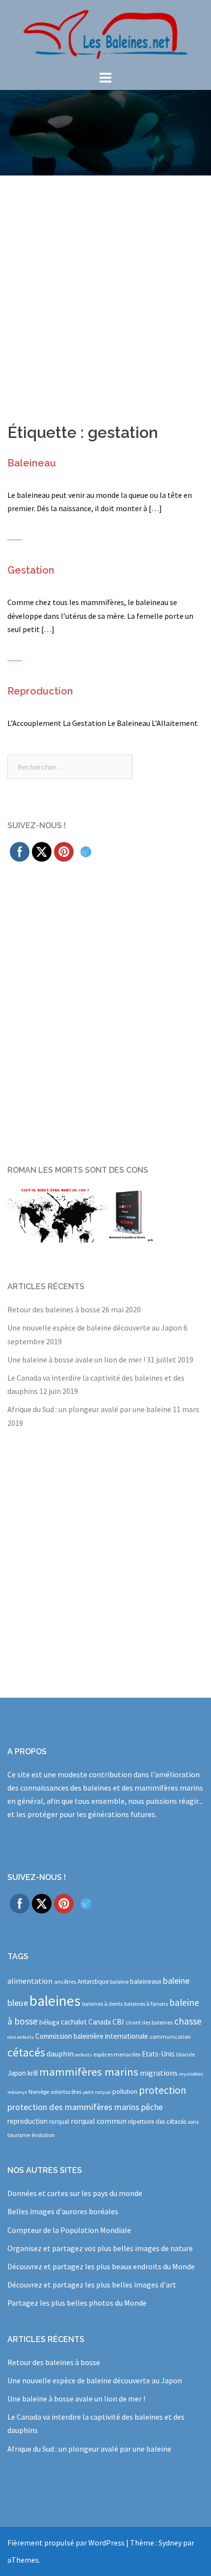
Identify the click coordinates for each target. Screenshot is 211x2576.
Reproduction (40, 691)
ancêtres (65, 1982)
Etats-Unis (158, 2054)
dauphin (60, 2054)
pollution (125, 2092)
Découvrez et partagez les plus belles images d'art (92, 2285)
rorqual (59, 2122)
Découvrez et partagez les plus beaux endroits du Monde (101, 2266)
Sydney (170, 2543)
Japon (17, 2073)
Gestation (31, 570)
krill (33, 2073)
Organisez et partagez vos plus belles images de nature (100, 2248)
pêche (152, 2107)
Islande (185, 2054)
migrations (159, 2073)
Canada (100, 2022)
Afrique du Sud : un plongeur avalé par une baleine (89, 1409)
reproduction (27, 2121)
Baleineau (32, 463)
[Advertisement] (105, 286)
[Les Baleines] (105, 33)
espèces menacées (117, 2054)
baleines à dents (102, 2004)
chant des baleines (149, 2022)
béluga (49, 2022)
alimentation (30, 1981)
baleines (55, 2001)
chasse (188, 2021)
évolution (43, 2135)
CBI (118, 2022)
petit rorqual (97, 2092)
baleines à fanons (146, 2004)
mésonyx (17, 2092)
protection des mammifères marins (73, 2107)
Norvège (39, 2092)
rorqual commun (99, 2121)
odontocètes (66, 2092)
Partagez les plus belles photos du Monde (77, 2303)
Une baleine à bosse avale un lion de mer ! (76, 1360)
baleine (119, 1982)
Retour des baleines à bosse (54, 1309)
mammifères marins (89, 2072)
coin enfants (21, 2037)
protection (163, 2090)
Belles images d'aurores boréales (63, 2211)
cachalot (74, 2022)
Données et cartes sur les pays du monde (75, 2193)
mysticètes (191, 2074)
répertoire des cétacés (157, 2122)
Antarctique (93, 1982)
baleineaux (146, 1981)
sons (193, 2122)
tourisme (19, 2135)
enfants (83, 2055)
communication (170, 2037)
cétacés (26, 2052)
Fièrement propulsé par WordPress (66, 2543)
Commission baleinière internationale (92, 2036)
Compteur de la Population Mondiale (69, 2230)
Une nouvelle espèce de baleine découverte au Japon (95, 1328)
